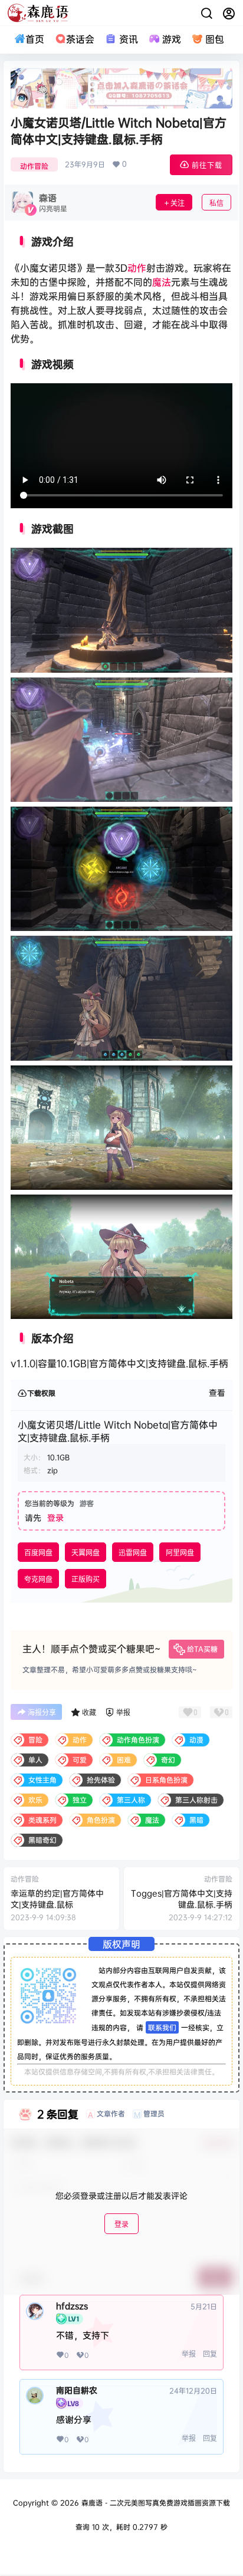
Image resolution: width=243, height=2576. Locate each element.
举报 (189, 2354)
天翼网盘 (86, 1553)
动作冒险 (34, 166)
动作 (137, 268)
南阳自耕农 (77, 2390)
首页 (35, 39)
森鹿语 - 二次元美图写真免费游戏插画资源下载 (155, 2503)
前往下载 (207, 165)
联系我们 (162, 2027)
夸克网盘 (38, 1579)
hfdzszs (72, 2306)
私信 (216, 203)
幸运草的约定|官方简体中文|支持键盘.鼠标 (57, 1899)
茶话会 (80, 39)
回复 (210, 2354)
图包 (215, 39)
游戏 (172, 39)
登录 (55, 1517)
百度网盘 (38, 1553)
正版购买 (86, 1579)
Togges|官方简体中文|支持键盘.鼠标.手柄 (182, 1899)
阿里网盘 (180, 1553)
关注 (178, 203)
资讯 (128, 39)
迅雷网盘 (133, 1553)
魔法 (162, 282)
